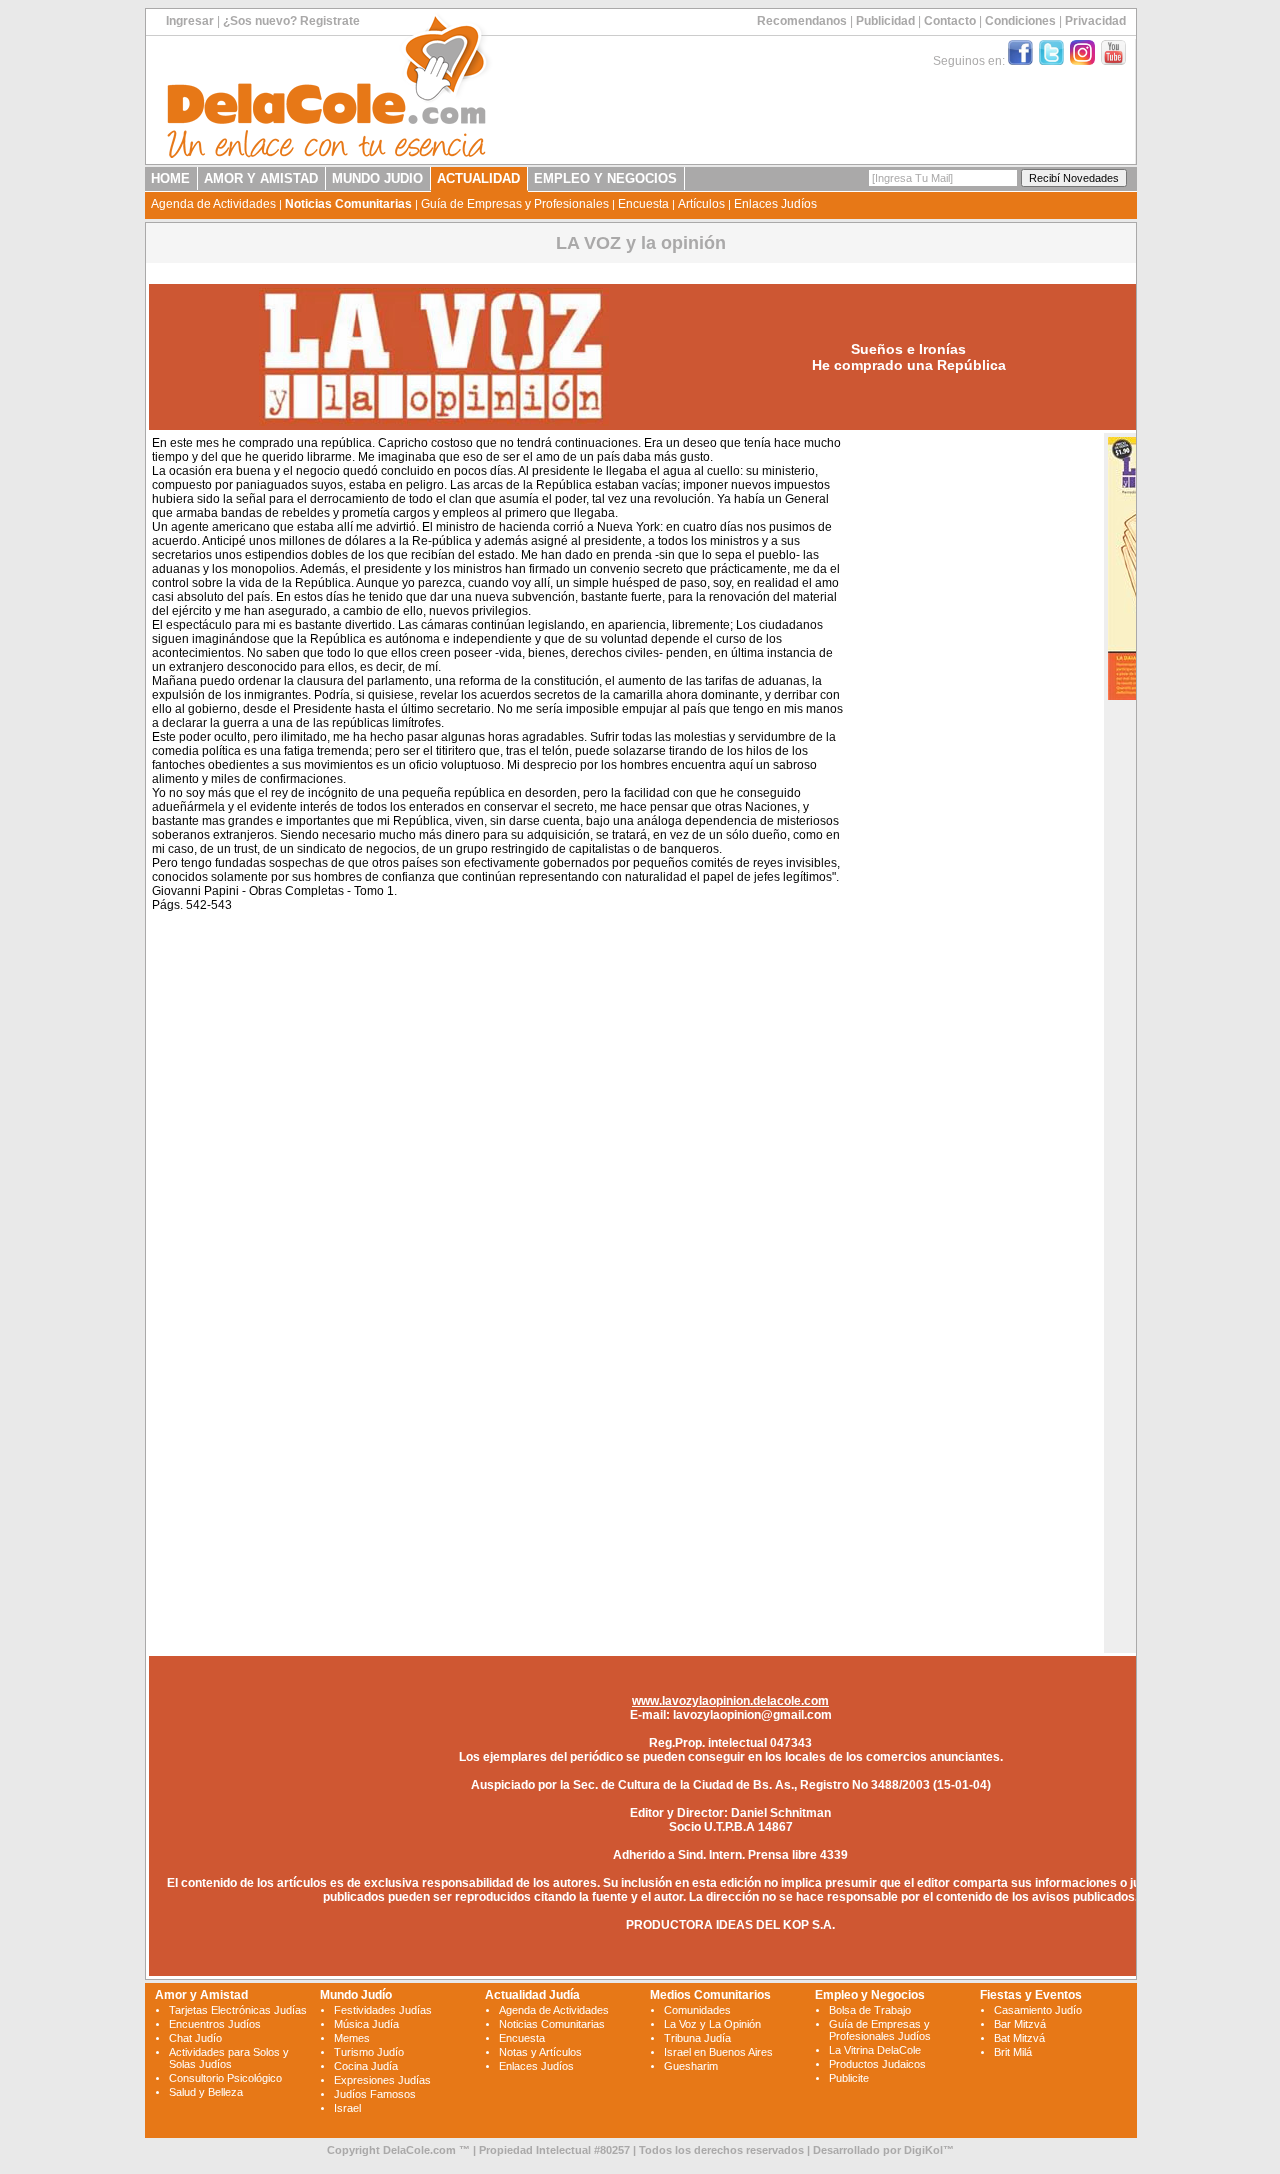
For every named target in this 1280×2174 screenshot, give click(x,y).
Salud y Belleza (206, 2092)
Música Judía (366, 2024)
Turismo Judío (369, 2052)
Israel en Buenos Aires (718, 2052)
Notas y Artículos (540, 2052)
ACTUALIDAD (478, 178)
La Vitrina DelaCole (875, 2050)
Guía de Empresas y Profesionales (515, 204)
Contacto (950, 21)
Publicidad (885, 21)
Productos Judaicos (877, 2064)
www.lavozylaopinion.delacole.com (730, 1701)
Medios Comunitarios (710, 1995)
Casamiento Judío (1038, 2010)
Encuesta (643, 204)
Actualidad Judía (532, 1995)
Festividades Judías (383, 2010)
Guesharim (691, 2066)
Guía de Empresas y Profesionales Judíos (880, 2030)
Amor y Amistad (201, 1995)
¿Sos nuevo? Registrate (291, 21)
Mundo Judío (356, 1995)
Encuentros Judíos (215, 2024)
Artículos (701, 204)
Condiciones (1020, 21)
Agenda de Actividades (213, 204)
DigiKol (923, 2150)
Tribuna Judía (697, 2038)
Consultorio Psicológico (225, 2078)
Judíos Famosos (375, 2094)
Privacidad (1095, 21)
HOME (170, 178)
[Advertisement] (973, 738)
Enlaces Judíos (775, 204)
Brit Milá (1013, 2052)
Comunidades (697, 2010)
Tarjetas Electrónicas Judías (238, 2010)
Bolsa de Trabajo (870, 2010)
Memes (352, 2038)
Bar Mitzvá (1020, 2024)
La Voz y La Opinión (712, 2024)
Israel (347, 2108)
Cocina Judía (366, 2066)
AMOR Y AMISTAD (261, 178)
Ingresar (190, 21)
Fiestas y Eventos (1031, 1995)
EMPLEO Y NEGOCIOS (605, 178)
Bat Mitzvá (1019, 2038)
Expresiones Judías (382, 2080)
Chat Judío (195, 2038)
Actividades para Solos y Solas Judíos (229, 2058)
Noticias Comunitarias (348, 204)
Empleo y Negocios (870, 1995)
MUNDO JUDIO (377, 178)
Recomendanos (802, 21)
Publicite (849, 2078)
